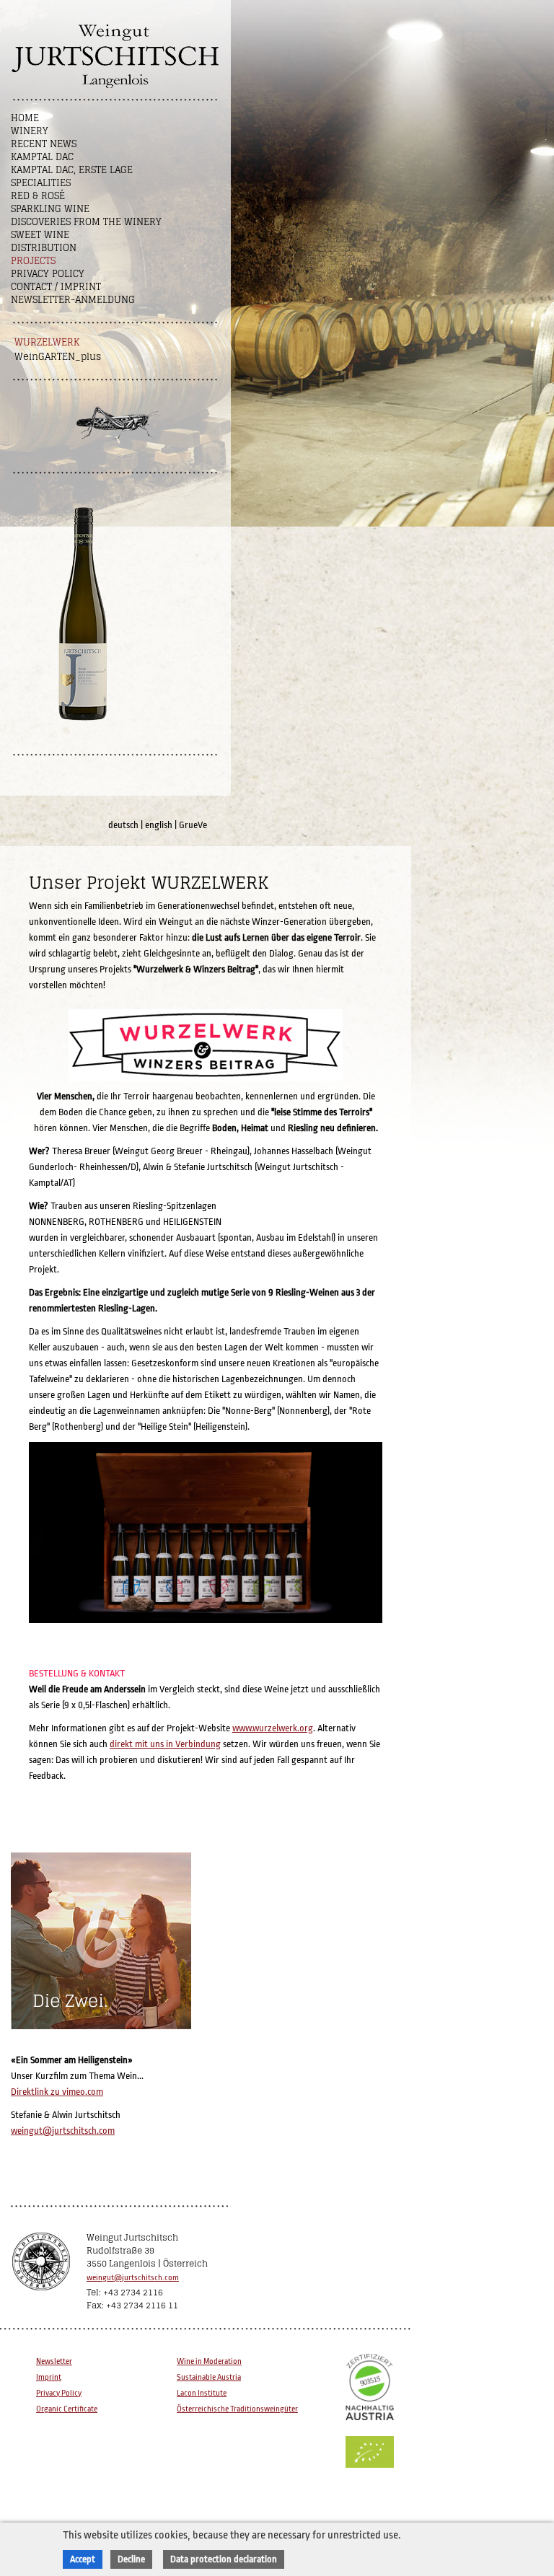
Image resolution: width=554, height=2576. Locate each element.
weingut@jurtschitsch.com (63, 2131)
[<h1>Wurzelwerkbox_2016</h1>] (207, 1623)
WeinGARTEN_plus (58, 357)
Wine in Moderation (209, 2361)
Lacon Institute (202, 2393)
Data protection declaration (224, 2559)
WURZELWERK (47, 342)
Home (25, 118)
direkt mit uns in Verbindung (165, 1744)
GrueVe (193, 825)
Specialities (41, 183)
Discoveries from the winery (86, 222)
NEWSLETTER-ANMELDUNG (73, 300)
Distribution (44, 248)
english (159, 825)
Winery (30, 131)
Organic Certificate (67, 2409)
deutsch (123, 825)
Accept (83, 2559)
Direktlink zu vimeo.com (57, 2092)
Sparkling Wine (50, 209)
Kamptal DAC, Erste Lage (72, 170)
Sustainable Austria (209, 2377)
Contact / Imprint (56, 287)
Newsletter (54, 2361)
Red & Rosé (38, 196)
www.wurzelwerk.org (273, 1728)
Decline (131, 2559)
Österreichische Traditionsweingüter (237, 2409)
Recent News (44, 144)
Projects (33, 261)
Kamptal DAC (42, 157)
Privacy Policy (48, 274)
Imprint (49, 2377)
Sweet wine (40, 235)
